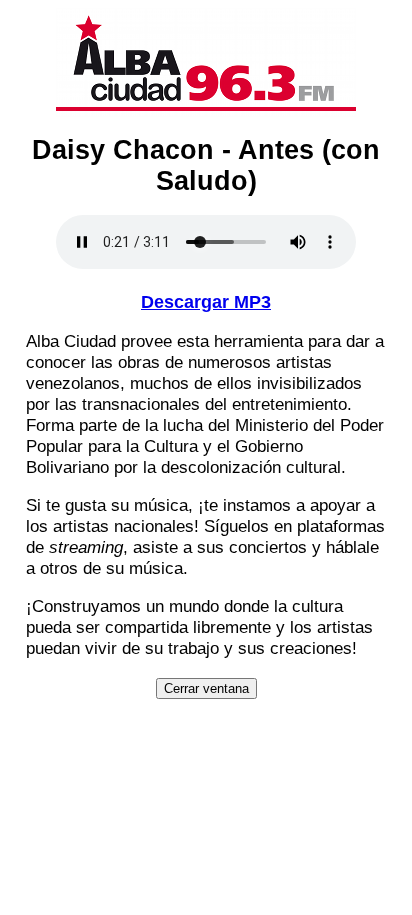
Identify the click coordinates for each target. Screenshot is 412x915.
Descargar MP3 (206, 302)
